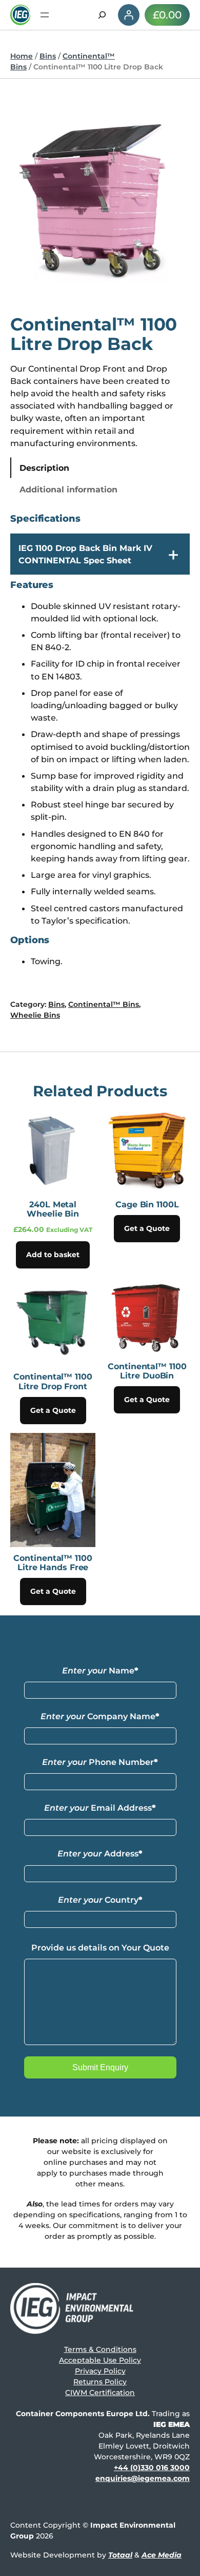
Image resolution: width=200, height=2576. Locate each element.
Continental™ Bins (104, 1004)
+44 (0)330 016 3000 (152, 2468)
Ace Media (162, 2555)
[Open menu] (45, 15)
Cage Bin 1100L (147, 1204)
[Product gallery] (100, 199)
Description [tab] (44, 468)
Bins (48, 56)
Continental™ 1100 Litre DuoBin (147, 1371)
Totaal (120, 2555)
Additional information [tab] (68, 489)
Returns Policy (100, 2382)
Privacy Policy (100, 2371)
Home (22, 56)
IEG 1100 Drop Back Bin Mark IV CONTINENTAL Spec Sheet (85, 554)
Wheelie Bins (35, 1015)
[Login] (129, 15)
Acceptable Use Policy (100, 2360)
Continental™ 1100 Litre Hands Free (53, 1562)
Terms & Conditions (100, 2349)
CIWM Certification (100, 2393)
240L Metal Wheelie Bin (53, 1209)
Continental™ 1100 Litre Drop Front (53, 1381)
